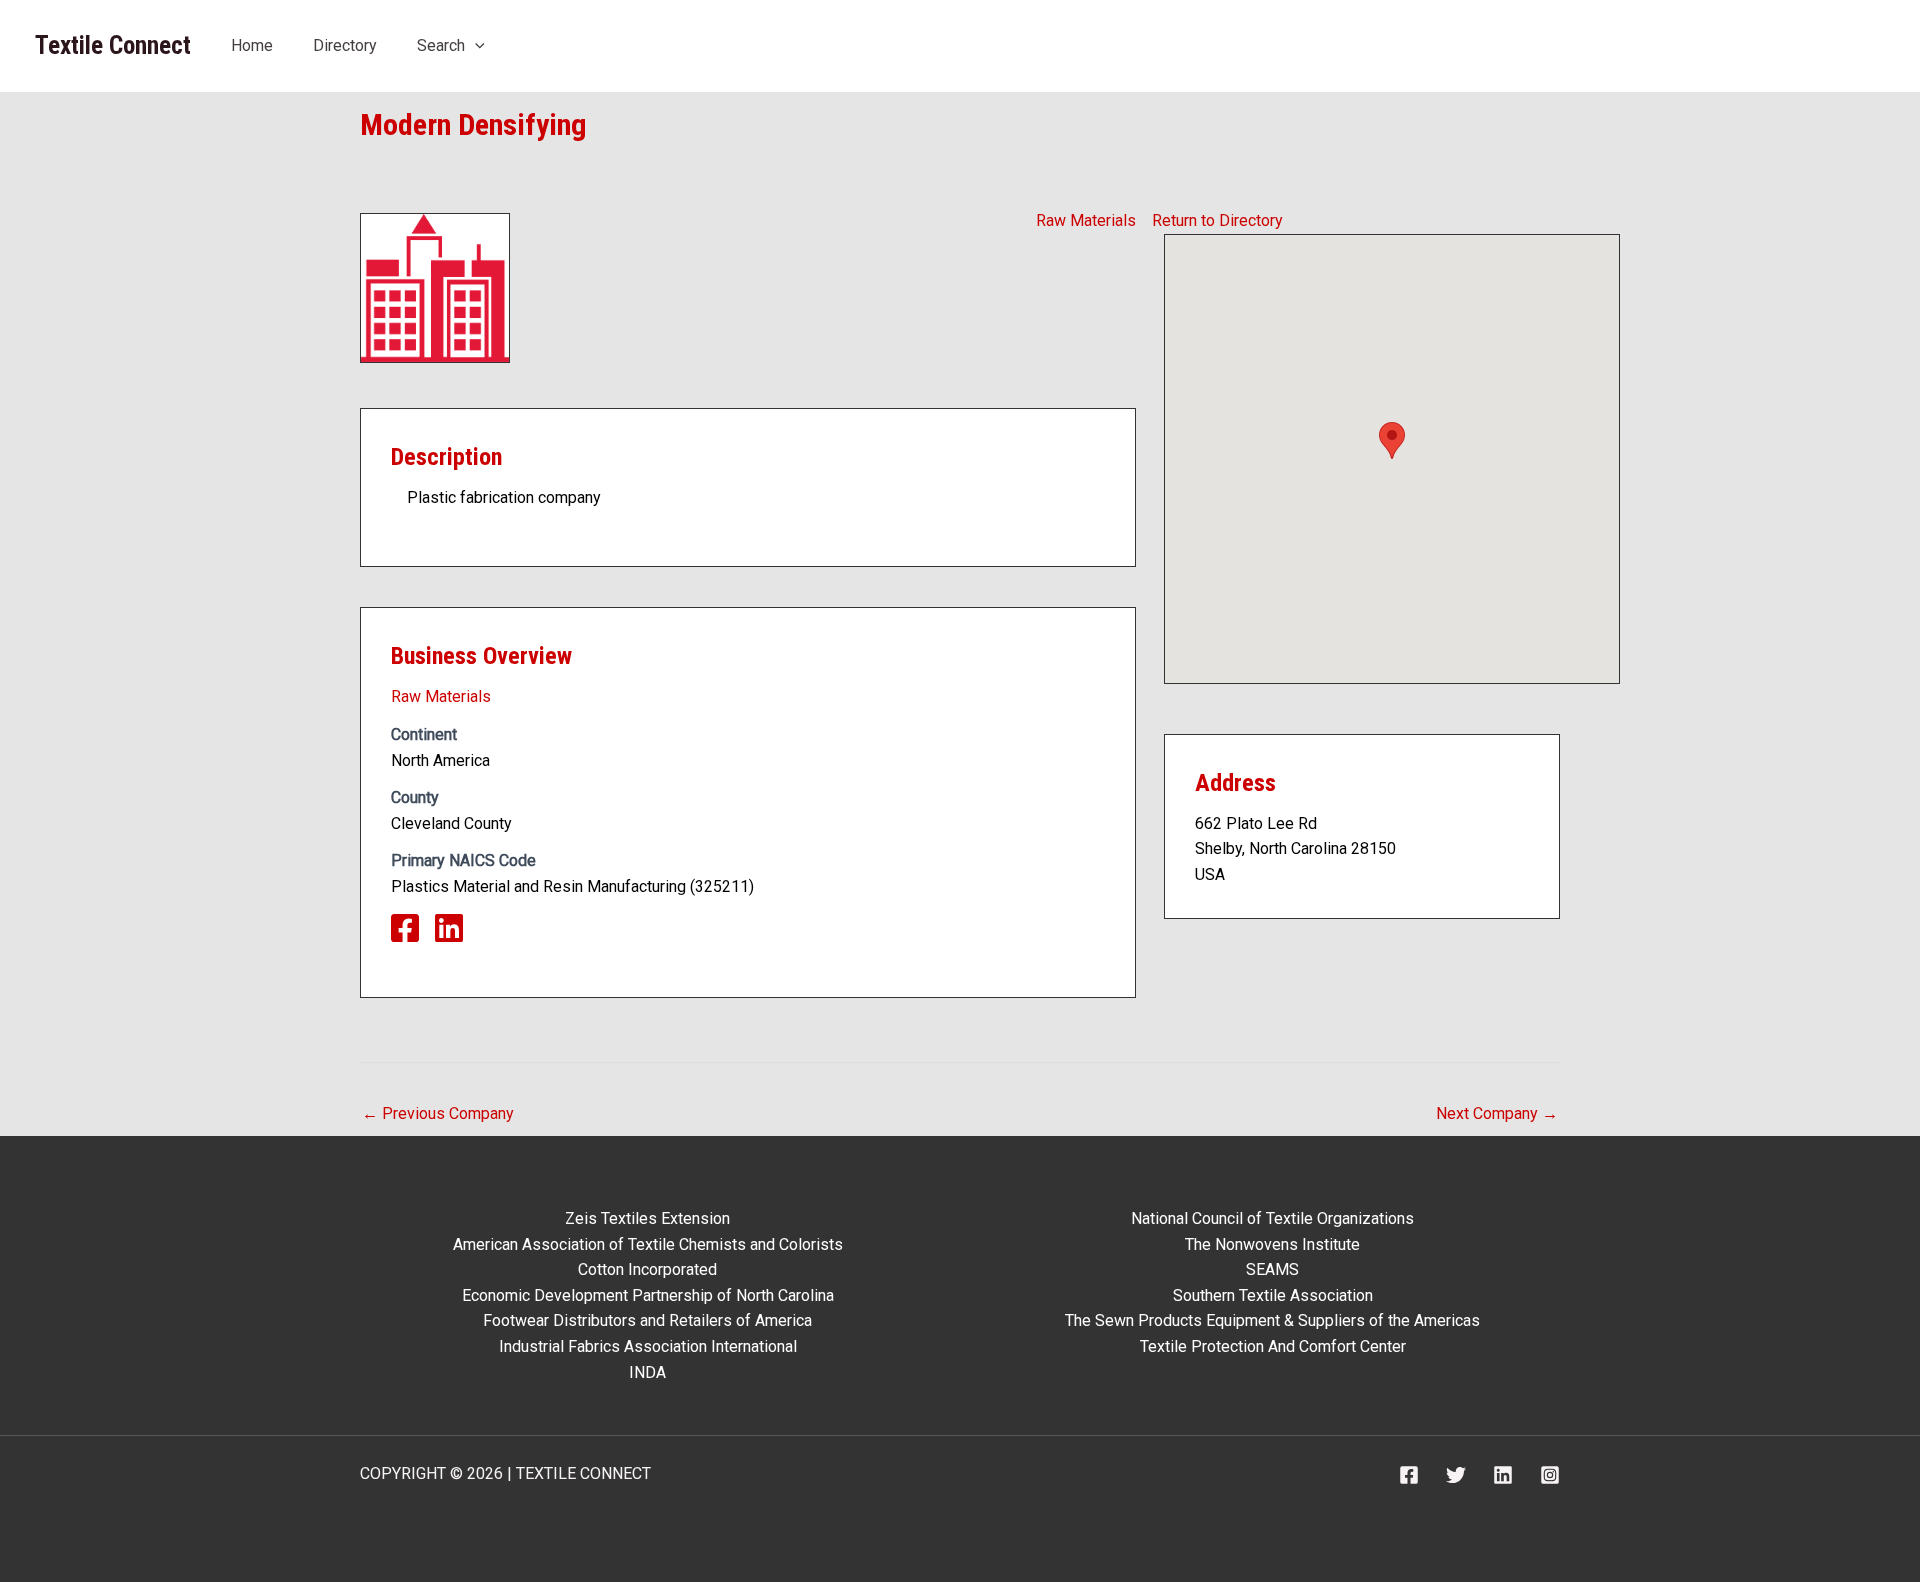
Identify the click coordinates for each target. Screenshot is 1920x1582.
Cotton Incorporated (647, 1269)
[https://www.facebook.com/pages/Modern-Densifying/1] (413, 934)
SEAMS (1272, 1269)
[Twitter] (1456, 1475)
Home (252, 45)
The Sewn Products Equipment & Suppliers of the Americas (1272, 1320)
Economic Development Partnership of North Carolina (648, 1295)
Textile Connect (113, 45)
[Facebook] (1409, 1475)
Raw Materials (1086, 220)
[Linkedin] (1503, 1475)
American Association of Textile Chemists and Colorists (648, 1244)
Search (441, 45)
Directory (345, 45)
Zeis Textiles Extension (647, 1218)
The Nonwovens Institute (1272, 1244)
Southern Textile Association (1273, 1295)
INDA (647, 1372)
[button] (475, 45)
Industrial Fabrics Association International (648, 1346)
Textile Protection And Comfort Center (1273, 1346)
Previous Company (438, 1113)
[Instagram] (1550, 1475)
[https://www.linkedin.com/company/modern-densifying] (457, 934)
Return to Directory (1217, 220)
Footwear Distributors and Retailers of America (647, 1320)
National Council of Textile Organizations (1272, 1218)
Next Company (1497, 1113)
